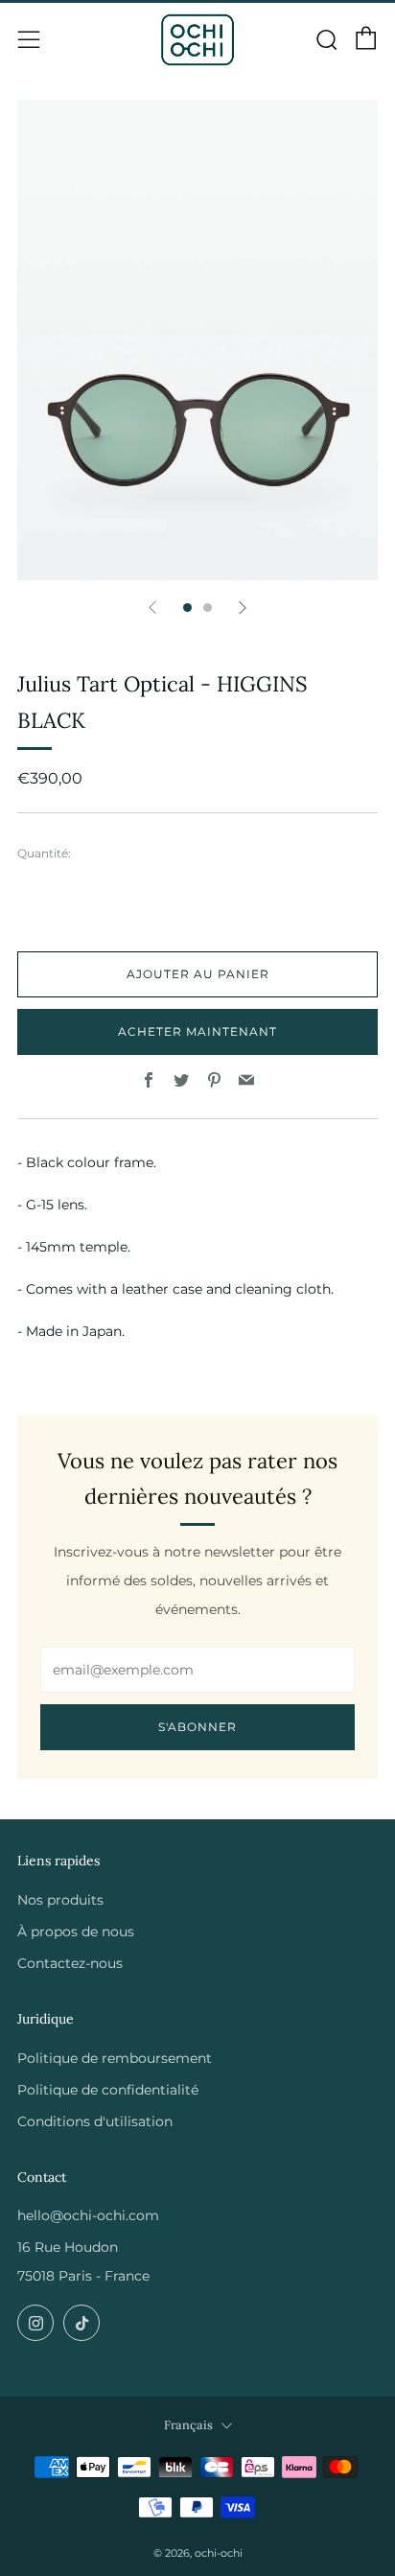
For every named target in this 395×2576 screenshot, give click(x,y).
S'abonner (197, 1727)
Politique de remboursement (115, 2058)
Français (188, 2424)
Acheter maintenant (197, 1031)
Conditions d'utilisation (95, 2121)
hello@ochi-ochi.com (88, 2215)
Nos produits (60, 1900)
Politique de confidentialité (108, 2090)
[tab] (187, 608)
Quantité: (44, 854)
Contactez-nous (70, 1963)
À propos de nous (76, 1932)
